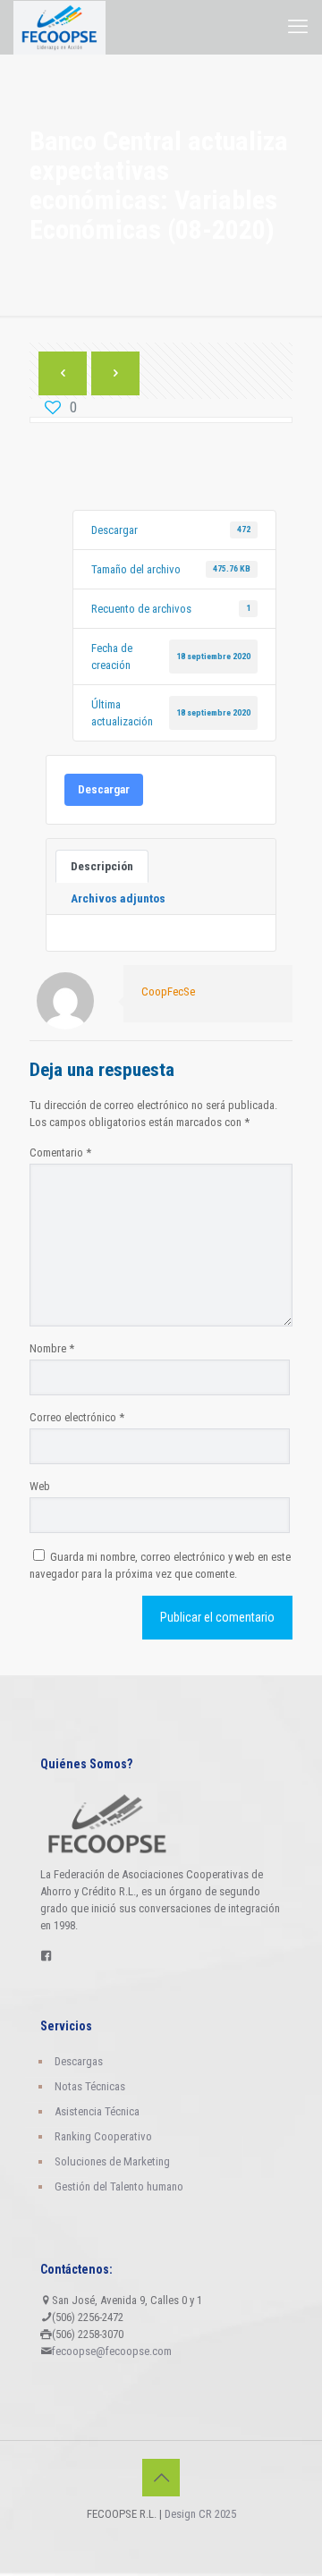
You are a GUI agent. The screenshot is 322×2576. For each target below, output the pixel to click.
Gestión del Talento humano (119, 2186)
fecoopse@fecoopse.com (112, 2351)
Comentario (60, 1152)
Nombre (52, 1348)
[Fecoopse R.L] (59, 27)
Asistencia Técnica (97, 2111)
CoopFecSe (168, 991)
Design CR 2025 (200, 2514)
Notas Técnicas (90, 2086)
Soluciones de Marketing (112, 2161)
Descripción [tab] (102, 866)
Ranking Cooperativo (103, 2136)
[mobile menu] (298, 27)
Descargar (104, 789)
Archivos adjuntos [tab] (118, 898)
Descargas (79, 2061)
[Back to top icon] (161, 2478)
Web (40, 1486)
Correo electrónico (77, 1417)
